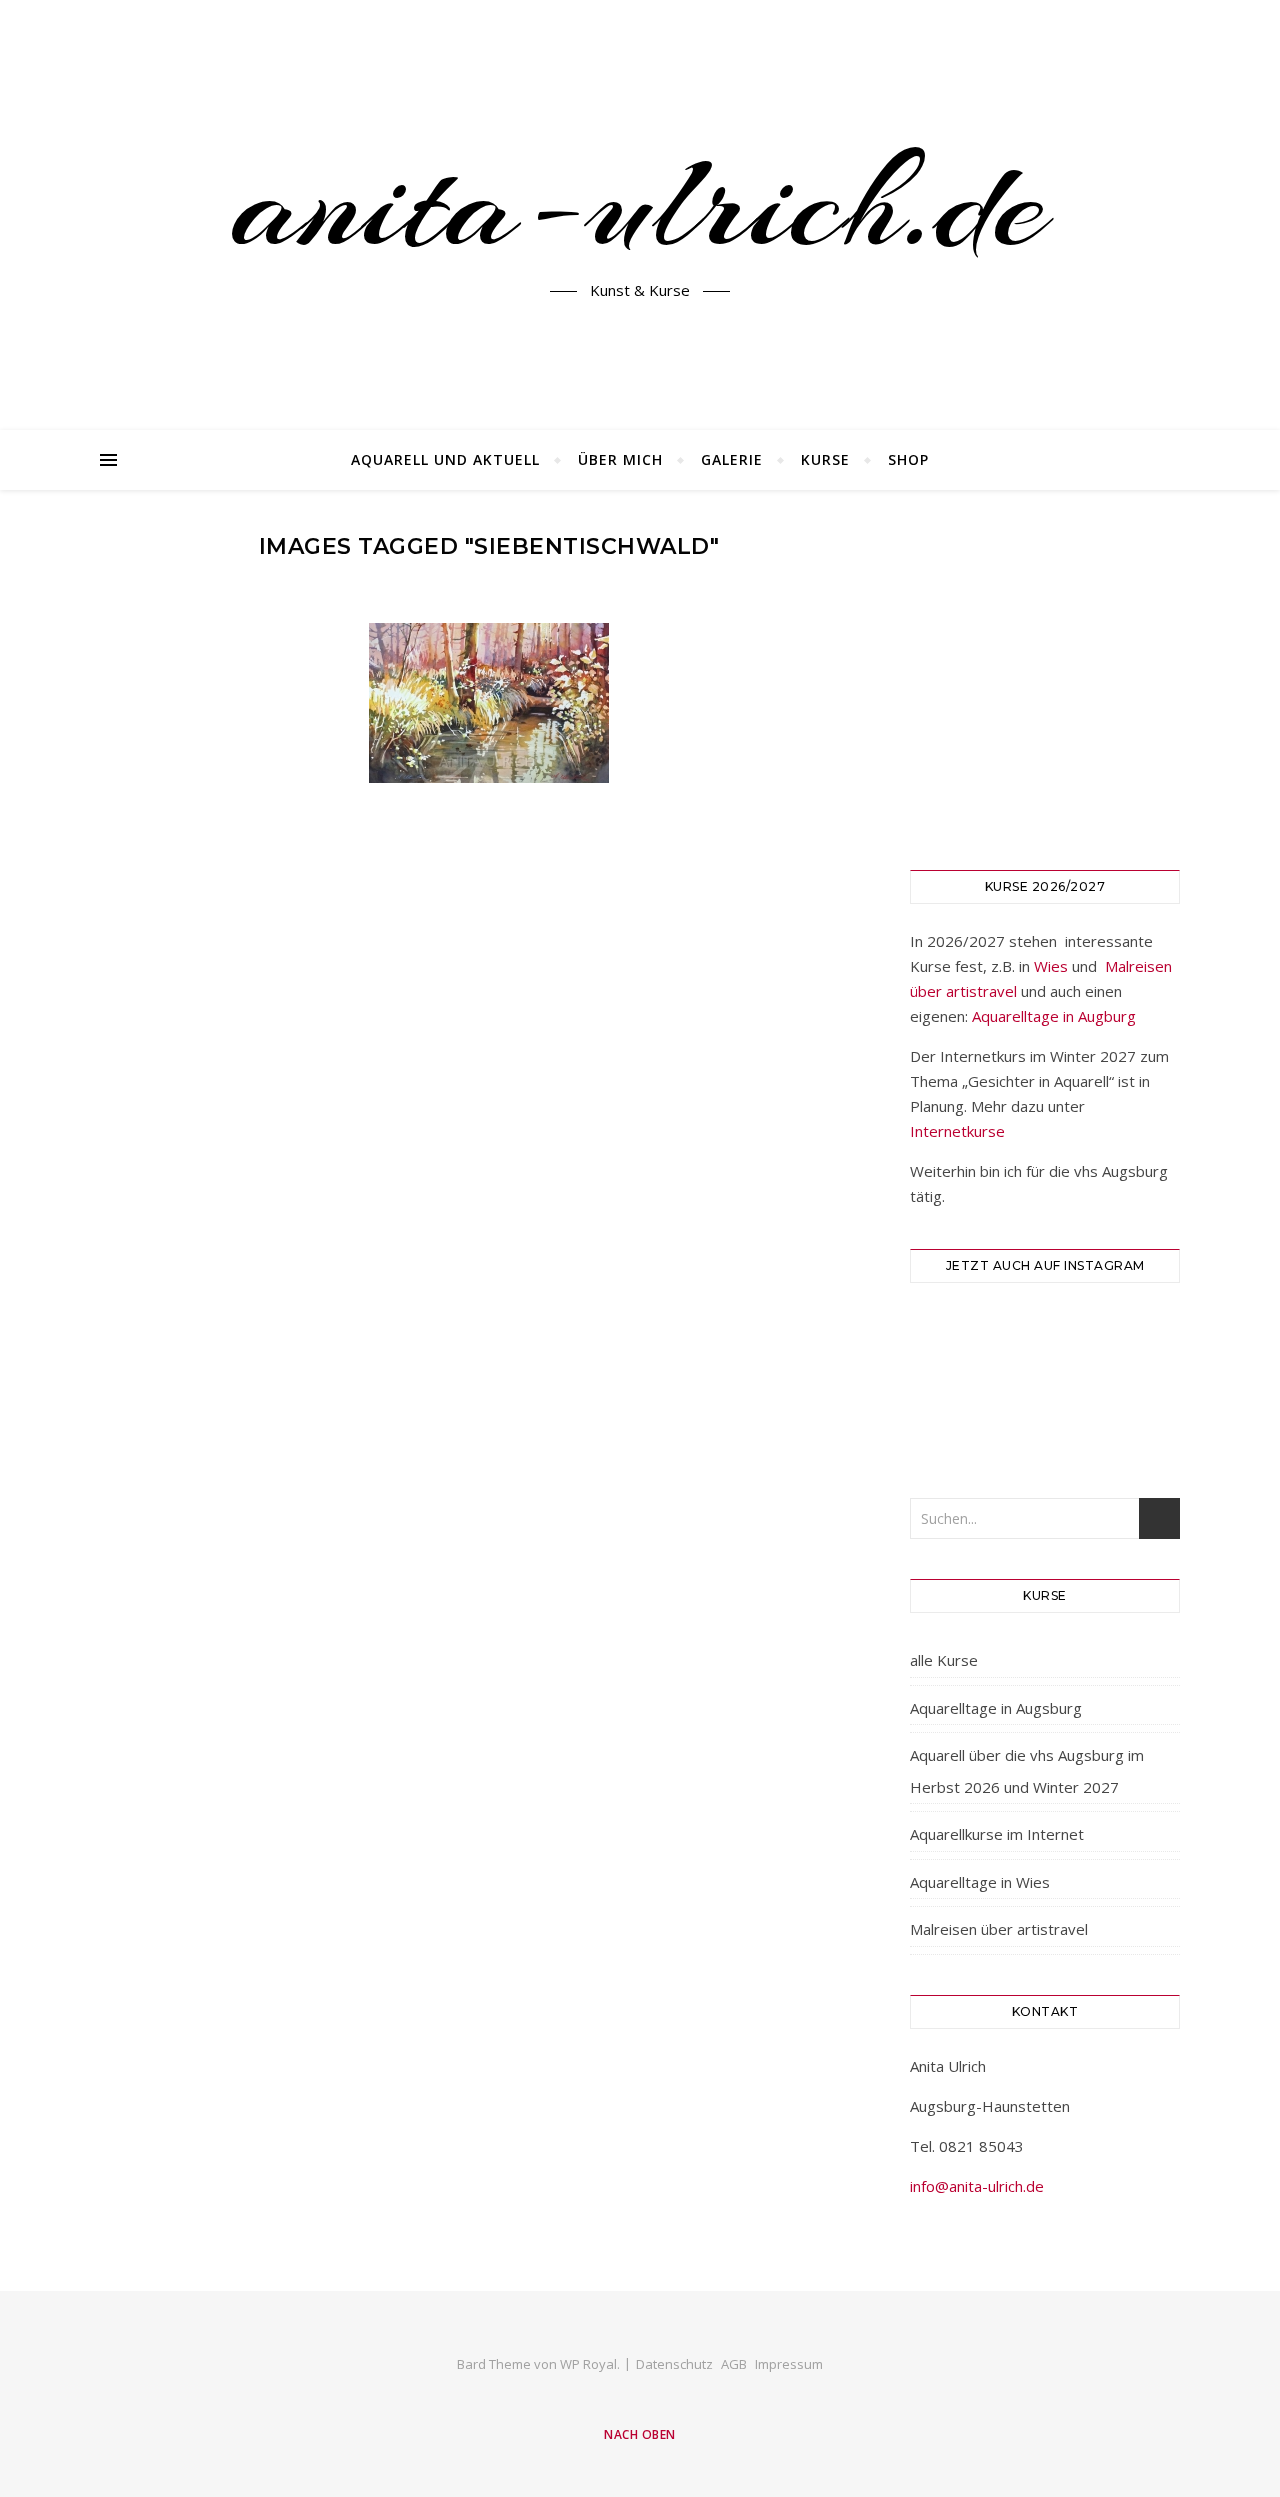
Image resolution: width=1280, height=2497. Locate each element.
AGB (734, 2364)
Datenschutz (674, 2364)
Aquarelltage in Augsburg (996, 1708)
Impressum (789, 2364)
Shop (908, 459)
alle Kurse (944, 1660)
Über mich (620, 459)
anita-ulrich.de (640, 203)
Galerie (732, 459)
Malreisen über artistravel (999, 1929)
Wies (1051, 966)
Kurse (825, 459)
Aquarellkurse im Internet (997, 1834)
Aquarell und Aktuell (445, 459)
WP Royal (588, 2364)
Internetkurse (957, 1131)
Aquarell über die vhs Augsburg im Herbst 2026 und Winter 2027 (1027, 1771)
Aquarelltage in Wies (980, 1882)
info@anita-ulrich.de (977, 2186)
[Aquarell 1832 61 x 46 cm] (489, 703)
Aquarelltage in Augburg (1054, 1016)
